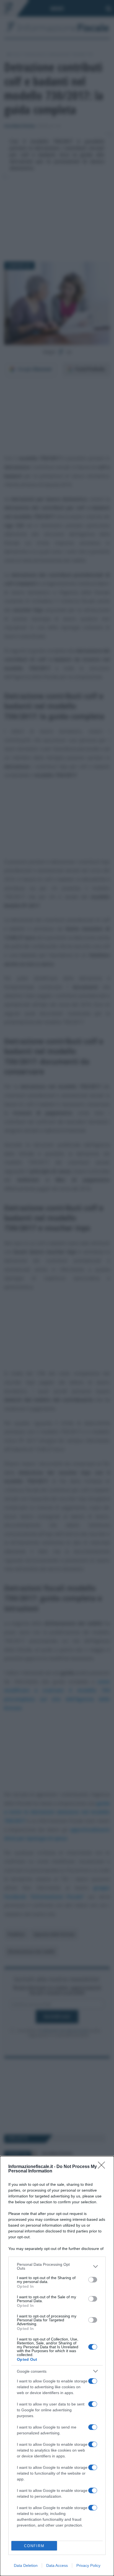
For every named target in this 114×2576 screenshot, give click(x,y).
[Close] (103, 2167)
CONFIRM (34, 2546)
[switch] (93, 2280)
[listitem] (57, 2266)
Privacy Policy (88, 2565)
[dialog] (57, 2366)
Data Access (57, 2565)
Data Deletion (26, 2565)
